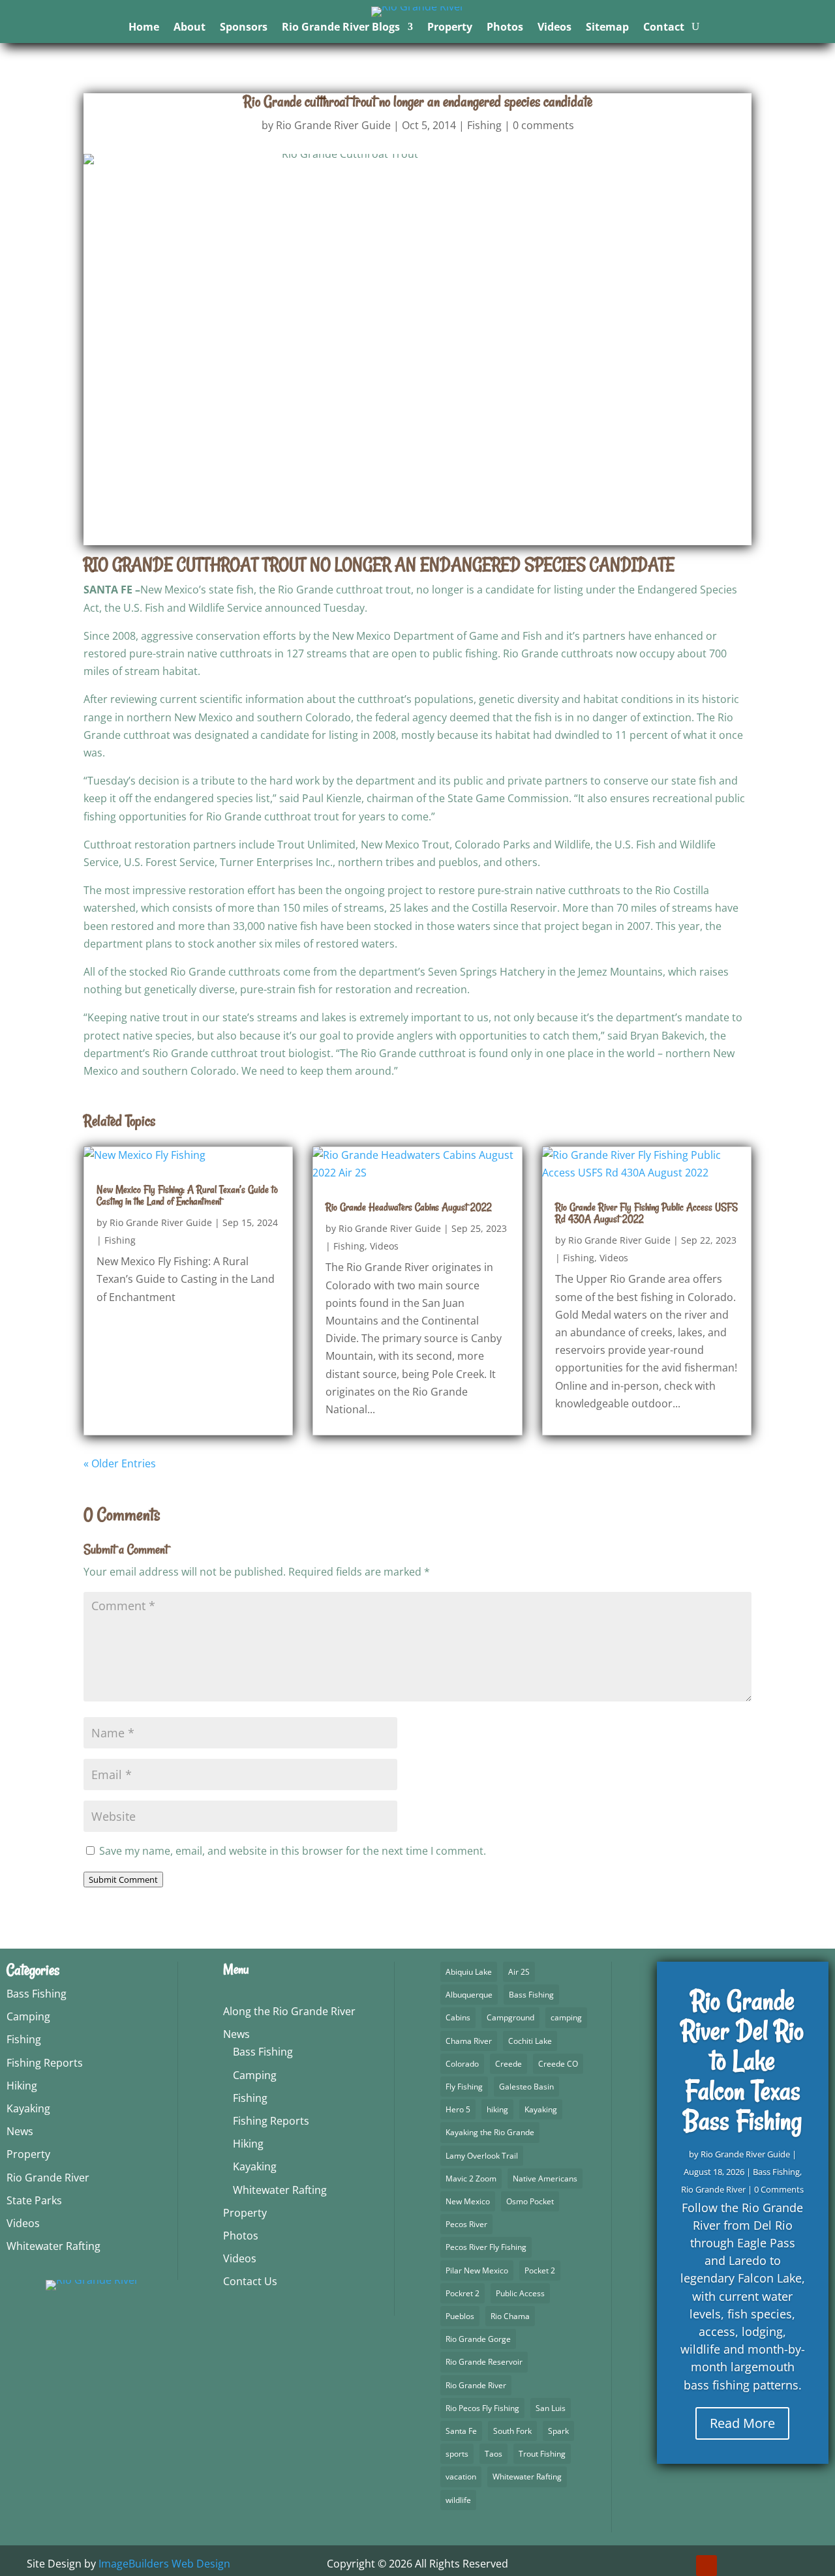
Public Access (520, 2293)
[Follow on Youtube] (706, 2566)
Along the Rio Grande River (289, 2011)
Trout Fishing (542, 2454)
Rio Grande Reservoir (484, 2362)
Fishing (484, 125)
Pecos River (466, 2224)
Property (450, 28)
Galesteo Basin (526, 2087)
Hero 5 (458, 2109)
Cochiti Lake (530, 2041)
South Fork (512, 2431)
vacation (461, 2477)
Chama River (469, 2041)
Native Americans (545, 2179)
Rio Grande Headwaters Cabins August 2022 (409, 1207)
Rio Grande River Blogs (341, 28)
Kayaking (28, 2108)
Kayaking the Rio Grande (490, 2132)
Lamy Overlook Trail (482, 2156)
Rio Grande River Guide (333, 125)
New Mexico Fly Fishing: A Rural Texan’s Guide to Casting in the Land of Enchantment (187, 1195)
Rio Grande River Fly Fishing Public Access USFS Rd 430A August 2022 (646, 1213)
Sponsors (244, 28)
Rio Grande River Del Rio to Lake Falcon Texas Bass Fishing (742, 2061)
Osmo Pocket (530, 2201)
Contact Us (250, 2281)
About (190, 28)
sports (457, 2454)
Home (144, 28)
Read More (742, 2423)
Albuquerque (469, 1995)
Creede (509, 2064)
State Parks (34, 2200)
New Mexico (468, 2201)
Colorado (462, 2064)
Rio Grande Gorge (478, 2339)
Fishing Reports (45, 2063)
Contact (664, 28)
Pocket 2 (540, 2270)
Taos (493, 2454)
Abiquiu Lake (469, 1972)
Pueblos (460, 2316)
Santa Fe (461, 2431)
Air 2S (519, 1972)
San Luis (551, 2408)
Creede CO (558, 2064)
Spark (558, 2431)
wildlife (458, 2500)
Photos (505, 28)
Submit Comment (123, 1880)
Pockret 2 (463, 2293)
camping (566, 2017)
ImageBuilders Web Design (164, 2564)
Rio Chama (510, 2316)
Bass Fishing (37, 1994)
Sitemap (607, 28)
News (20, 2131)
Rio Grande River (48, 2178)
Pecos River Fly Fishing (486, 2247)
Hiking (22, 2086)
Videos (554, 28)
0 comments (543, 125)
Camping (28, 2016)
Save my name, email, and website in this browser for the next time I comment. (293, 1851)
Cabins (458, 2017)
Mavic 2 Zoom (471, 2179)
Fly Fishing (464, 2087)
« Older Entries (120, 1463)
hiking (497, 2109)
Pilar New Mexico (477, 2270)
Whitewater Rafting (53, 2246)
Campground (510, 2017)
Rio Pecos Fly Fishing (482, 2408)
